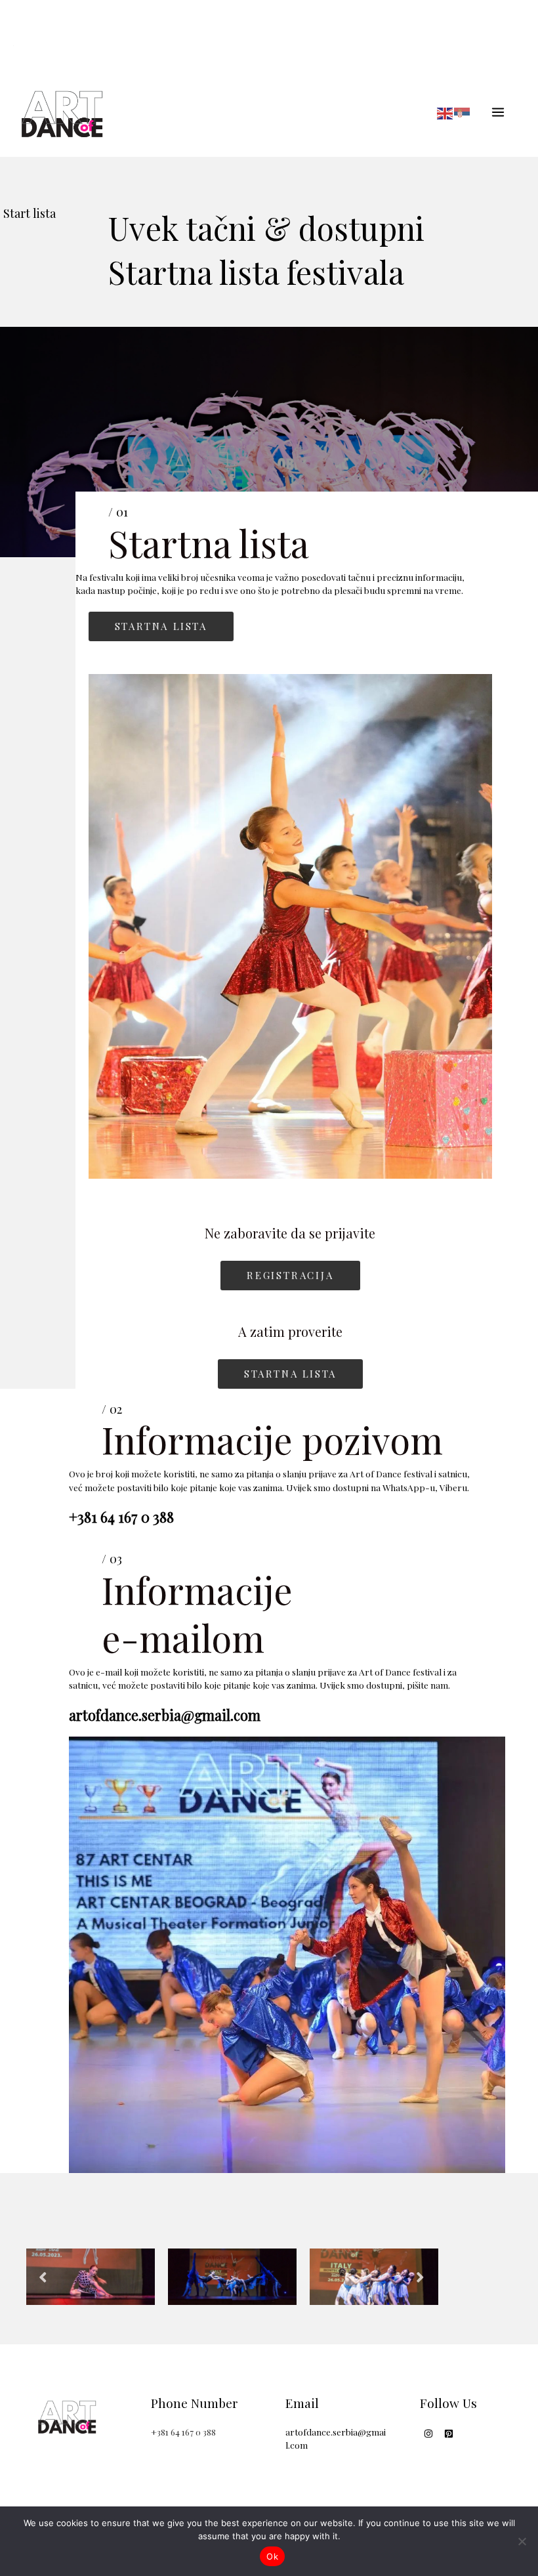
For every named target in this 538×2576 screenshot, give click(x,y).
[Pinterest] (449, 2434)
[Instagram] (428, 2434)
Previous (43, 2276)
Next (420, 2276)
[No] (522, 2541)
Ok (272, 2556)
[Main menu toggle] (498, 112)
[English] (445, 112)
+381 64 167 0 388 (183, 2432)
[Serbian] (463, 112)
